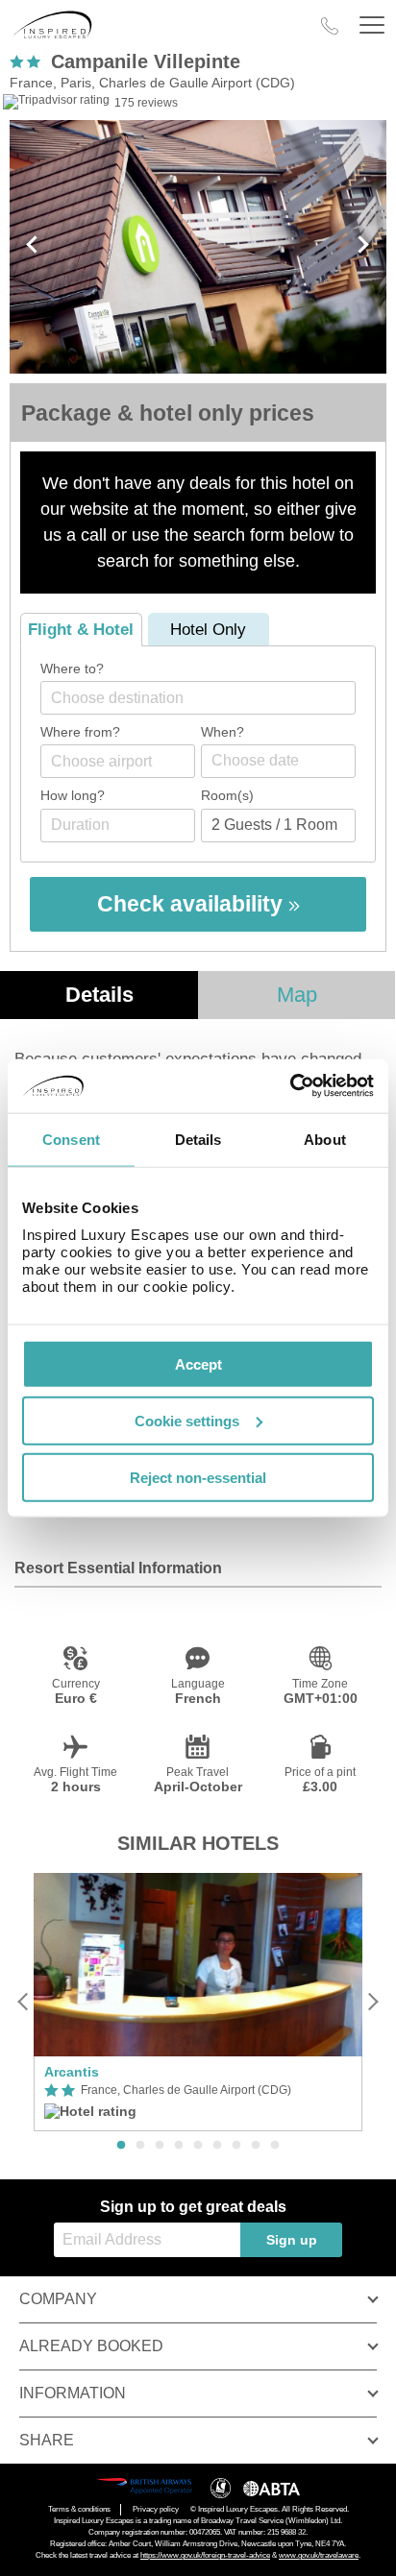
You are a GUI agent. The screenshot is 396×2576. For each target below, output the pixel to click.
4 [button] (179, 2146)
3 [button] (160, 2146)
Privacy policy (156, 2509)
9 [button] (275, 2146)
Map (297, 995)
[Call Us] (330, 26)
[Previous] (24, 2002)
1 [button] (121, 2146)
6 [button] (217, 2146)
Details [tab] (198, 1139)
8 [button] (256, 2146)
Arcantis (72, 2072)
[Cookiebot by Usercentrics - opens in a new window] (290, 1086)
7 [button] (236, 2146)
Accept (198, 1364)
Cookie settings (187, 1420)
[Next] (372, 2002)
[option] (198, 2003)
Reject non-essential (198, 1477)
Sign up (292, 2240)
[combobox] (198, 698)
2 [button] (140, 2146)
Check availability (193, 904)
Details (99, 995)
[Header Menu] (372, 25)
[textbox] (208, 698)
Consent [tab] (71, 1139)
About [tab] (325, 1139)
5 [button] (198, 2146)
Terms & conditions (79, 2509)
